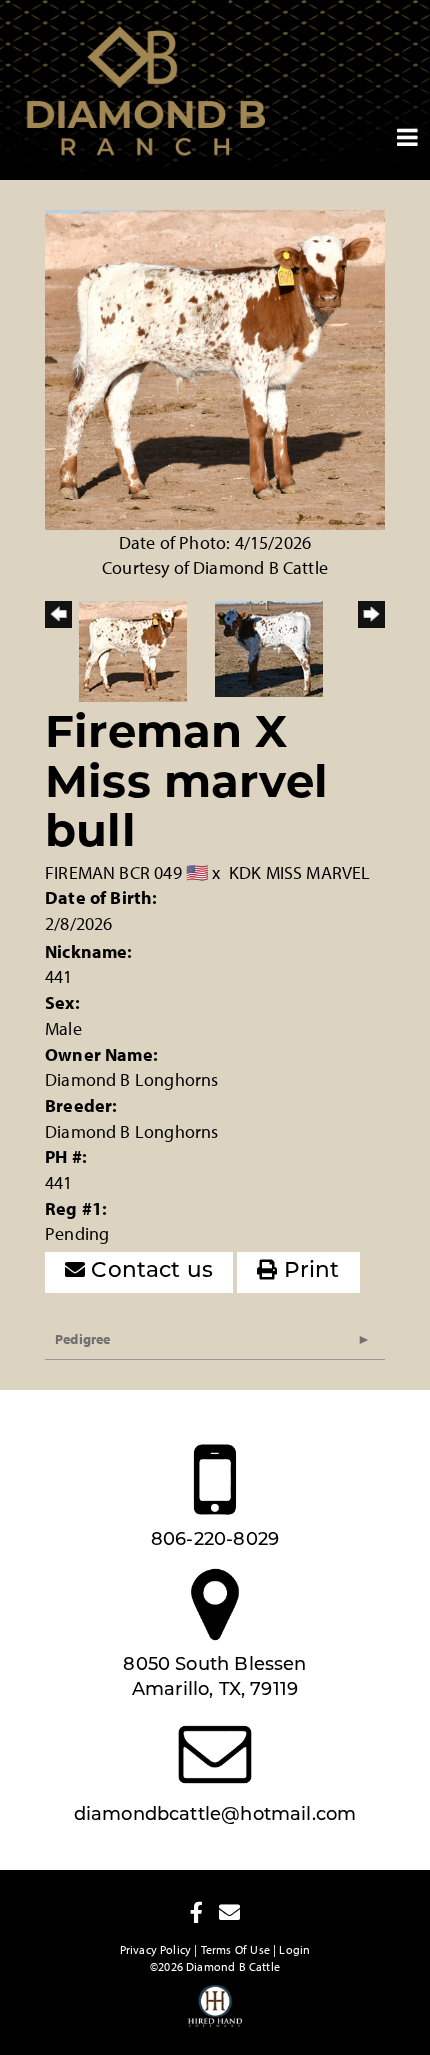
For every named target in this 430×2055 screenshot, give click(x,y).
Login (294, 1949)
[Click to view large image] (215, 367)
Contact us (149, 1271)
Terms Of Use (235, 1949)
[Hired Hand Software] (215, 2015)
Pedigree (82, 1339)
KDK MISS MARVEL (300, 872)
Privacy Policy (156, 1949)
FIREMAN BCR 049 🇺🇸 (126, 872)
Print (309, 1271)
